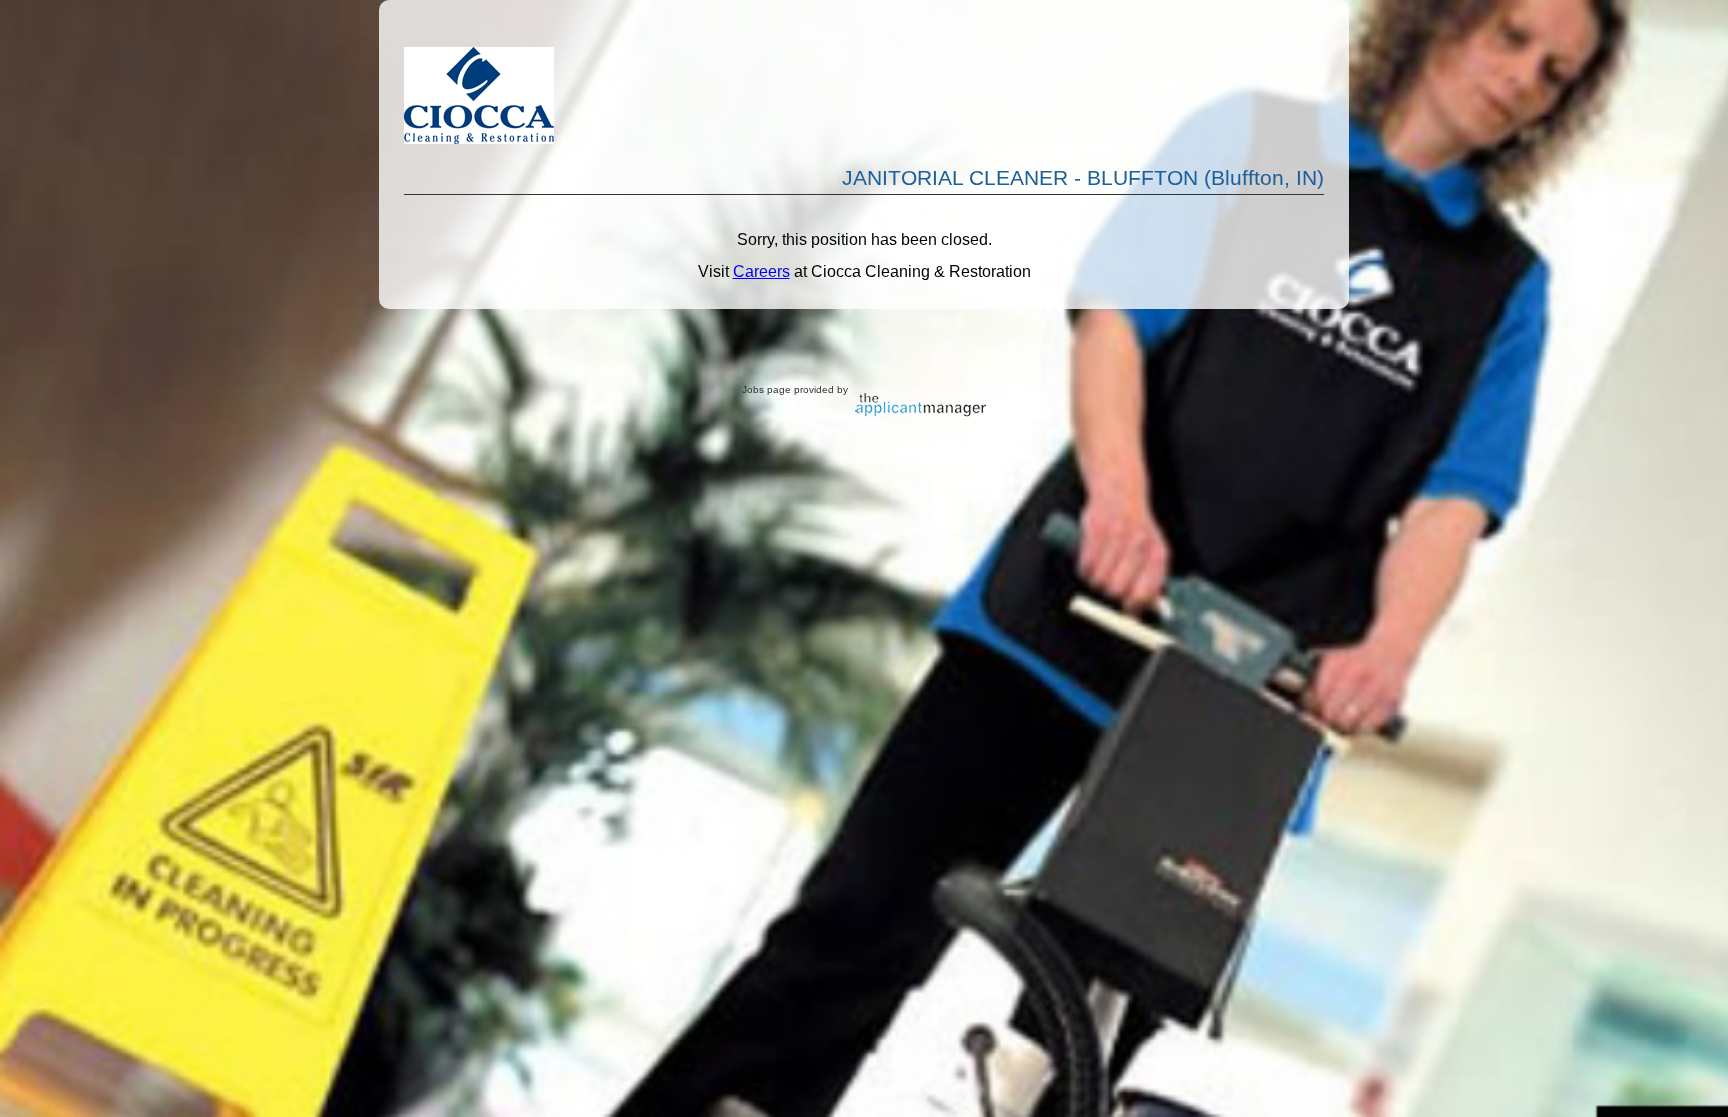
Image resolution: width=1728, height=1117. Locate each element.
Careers (761, 271)
